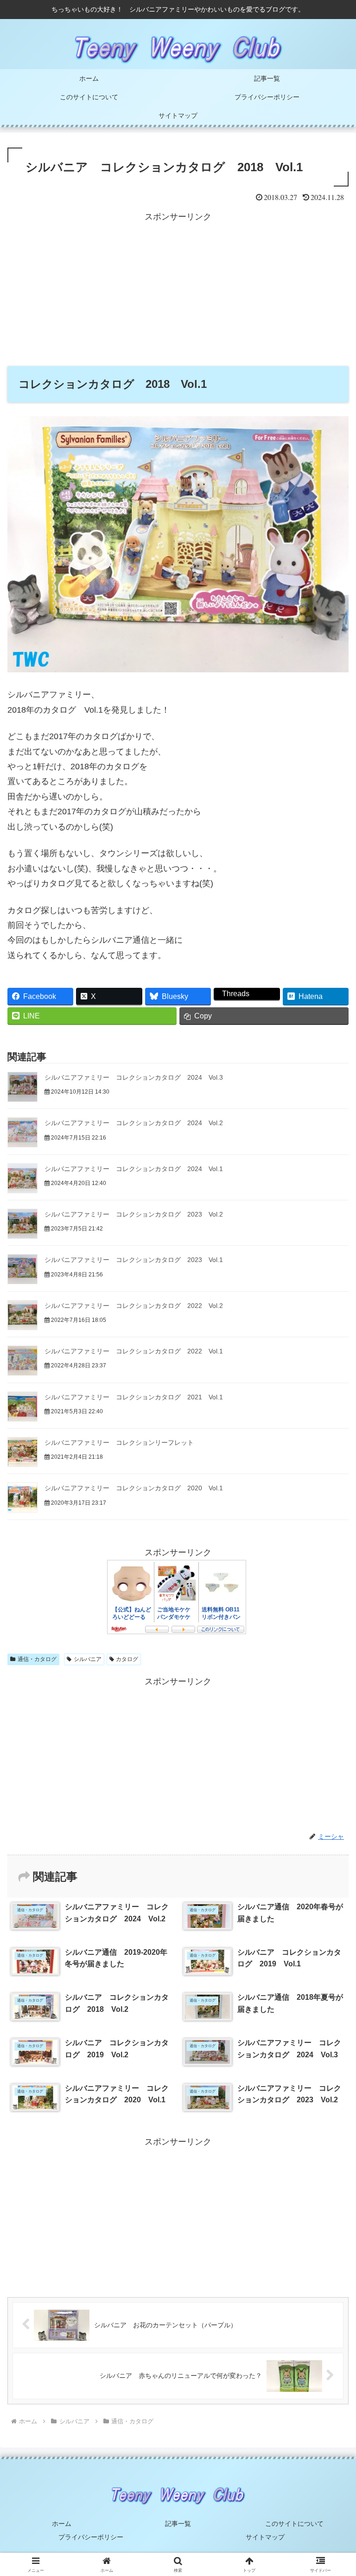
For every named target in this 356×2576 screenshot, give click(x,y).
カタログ (127, 1659)
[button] (329, 1716)
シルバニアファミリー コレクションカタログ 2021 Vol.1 (134, 1397)
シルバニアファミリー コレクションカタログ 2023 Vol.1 (134, 1260)
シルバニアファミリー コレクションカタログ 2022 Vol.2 (134, 1306)
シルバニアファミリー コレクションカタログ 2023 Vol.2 (134, 1214)
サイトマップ (265, 2537)
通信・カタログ (37, 1659)
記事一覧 (178, 2524)
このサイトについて (294, 2524)
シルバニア (88, 1659)
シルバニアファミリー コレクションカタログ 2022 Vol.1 (134, 1351)
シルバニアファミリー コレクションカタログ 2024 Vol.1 (134, 1169)
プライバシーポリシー (91, 2537)
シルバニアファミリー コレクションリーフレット (119, 1443)
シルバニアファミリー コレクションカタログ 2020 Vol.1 (134, 1488)
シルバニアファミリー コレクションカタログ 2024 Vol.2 (134, 1123)
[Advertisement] (178, 290)
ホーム (62, 2524)
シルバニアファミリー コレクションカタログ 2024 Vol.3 (134, 1077)
